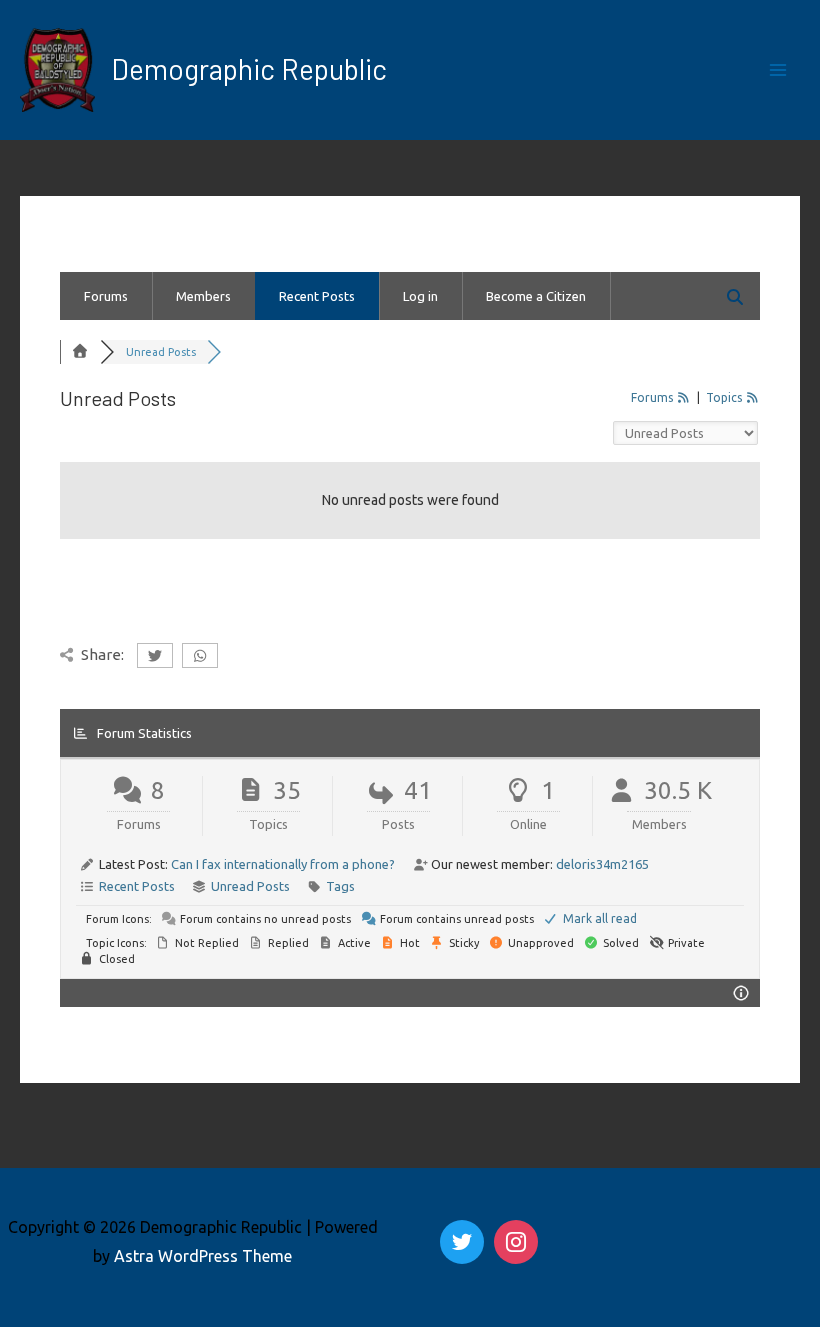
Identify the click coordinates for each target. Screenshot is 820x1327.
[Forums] (80, 352)
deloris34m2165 (602, 864)
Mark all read (598, 918)
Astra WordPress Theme (203, 1256)
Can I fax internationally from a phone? (283, 864)
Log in (420, 296)
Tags (340, 886)
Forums (106, 296)
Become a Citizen (536, 296)
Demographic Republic (249, 69)
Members (203, 296)
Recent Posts (317, 296)
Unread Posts (250, 886)
